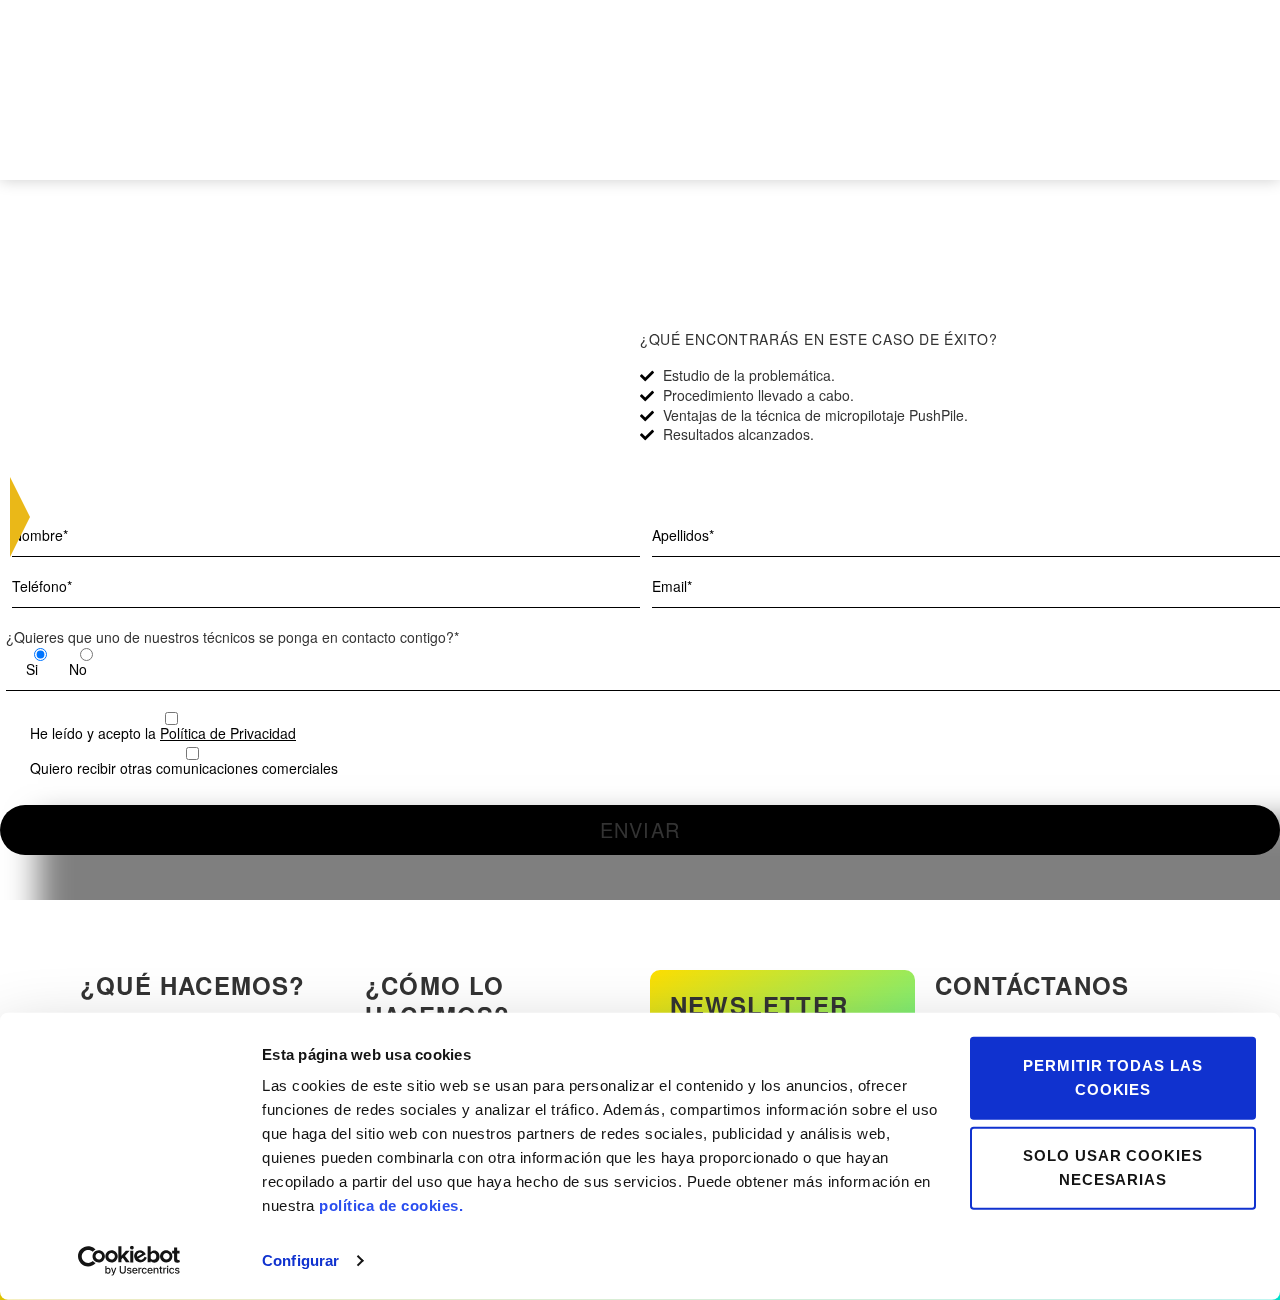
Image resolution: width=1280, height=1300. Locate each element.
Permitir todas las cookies (1113, 1077)
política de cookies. (391, 1205)
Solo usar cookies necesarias (1113, 1167)
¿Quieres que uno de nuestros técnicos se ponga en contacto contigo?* (232, 637)
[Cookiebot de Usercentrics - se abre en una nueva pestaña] (129, 1261)
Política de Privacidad (228, 733)
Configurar (300, 1260)
